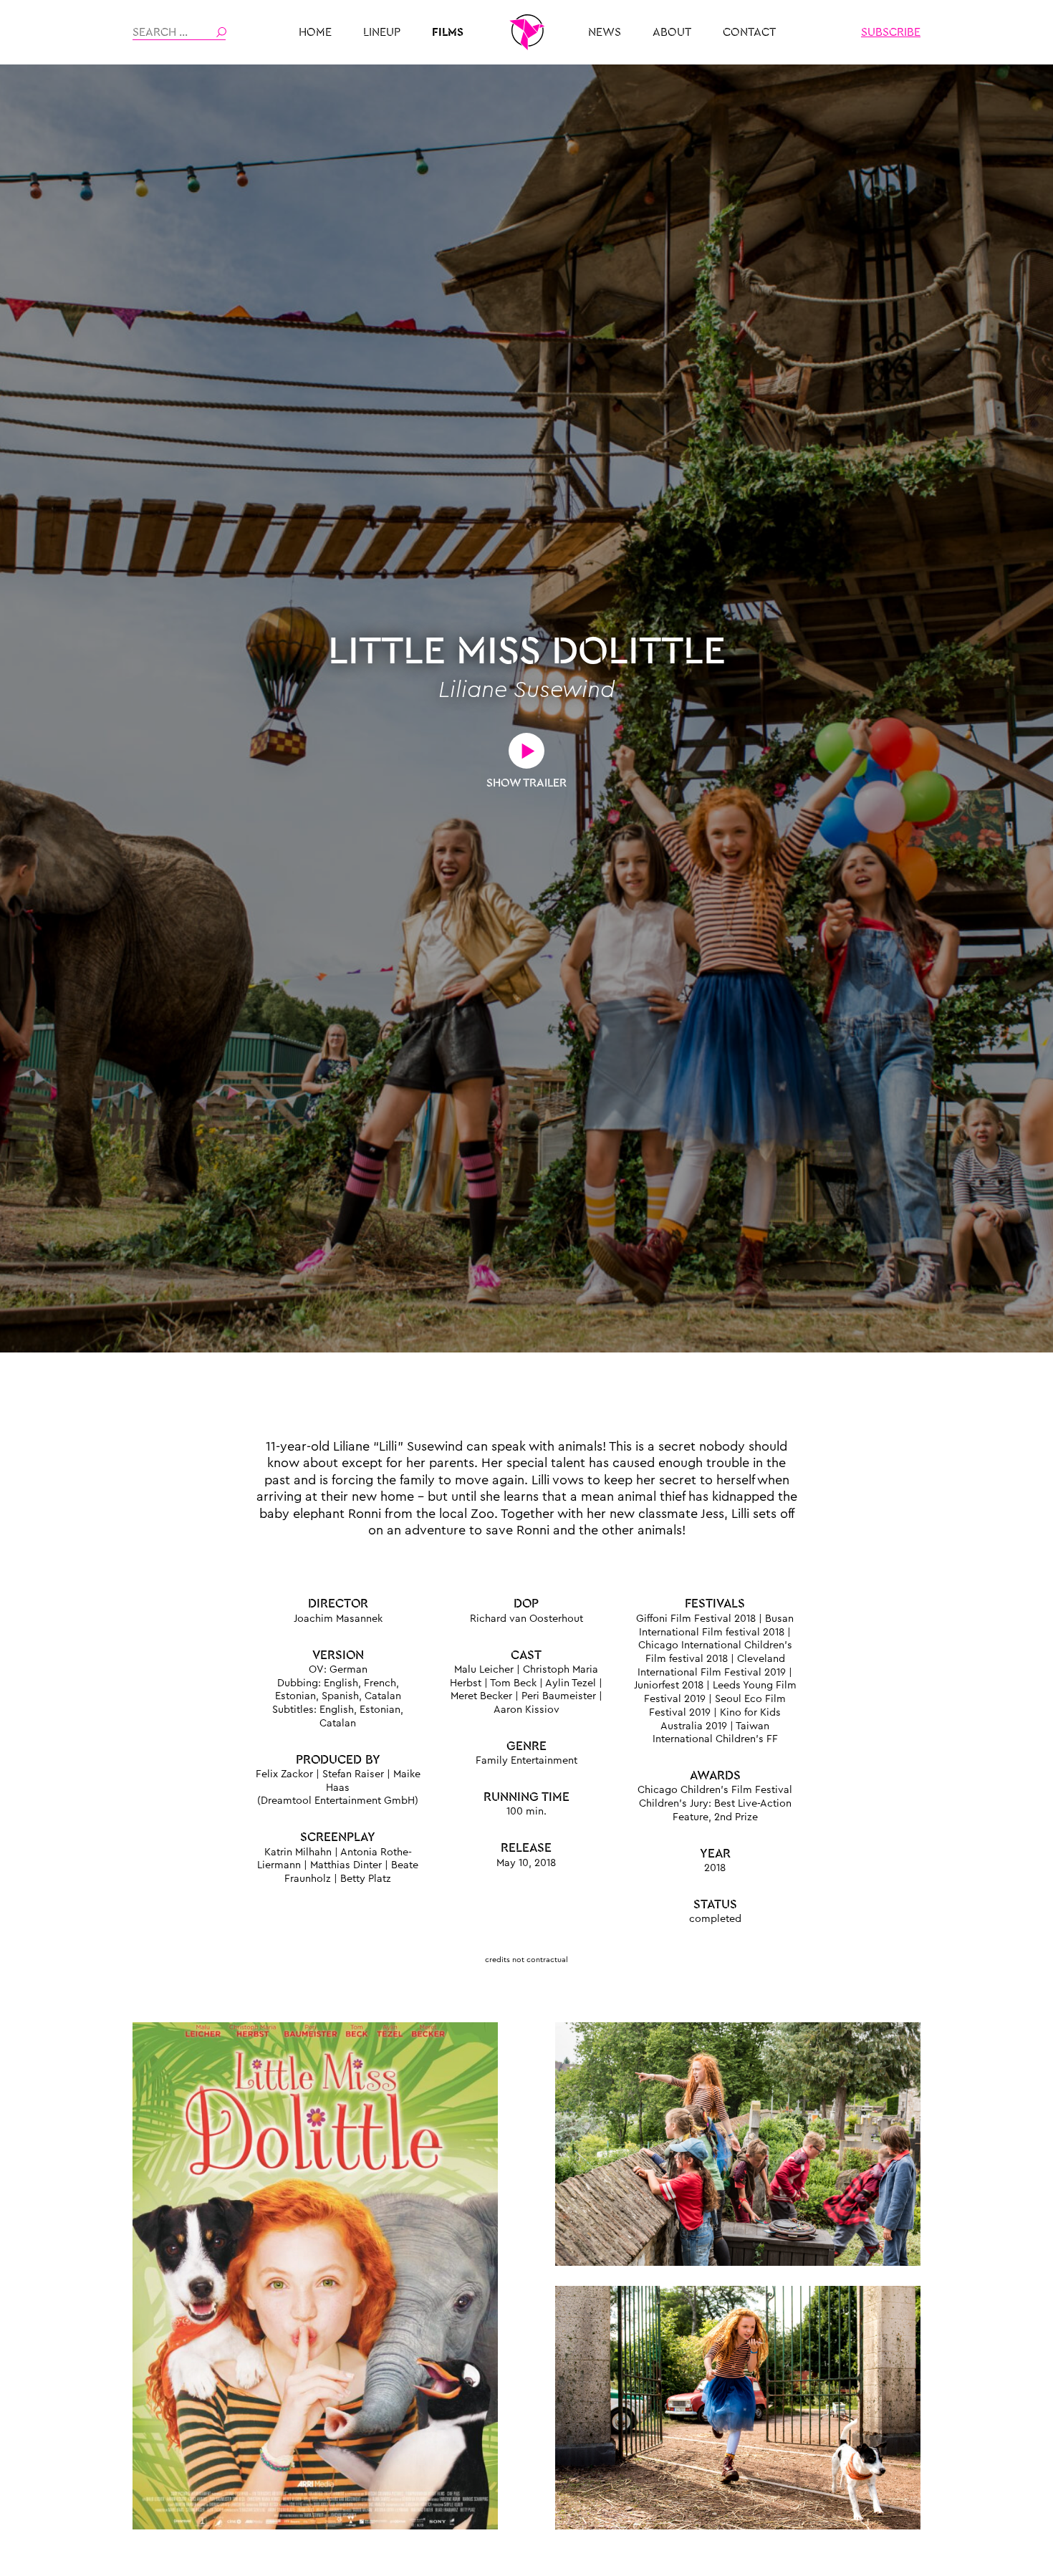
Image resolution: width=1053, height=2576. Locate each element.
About (672, 32)
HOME (315, 32)
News (605, 32)
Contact (749, 32)
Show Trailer (526, 783)
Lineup (382, 32)
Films (448, 32)
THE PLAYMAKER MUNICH (526, 32)
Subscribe (891, 32)
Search (221, 32)
